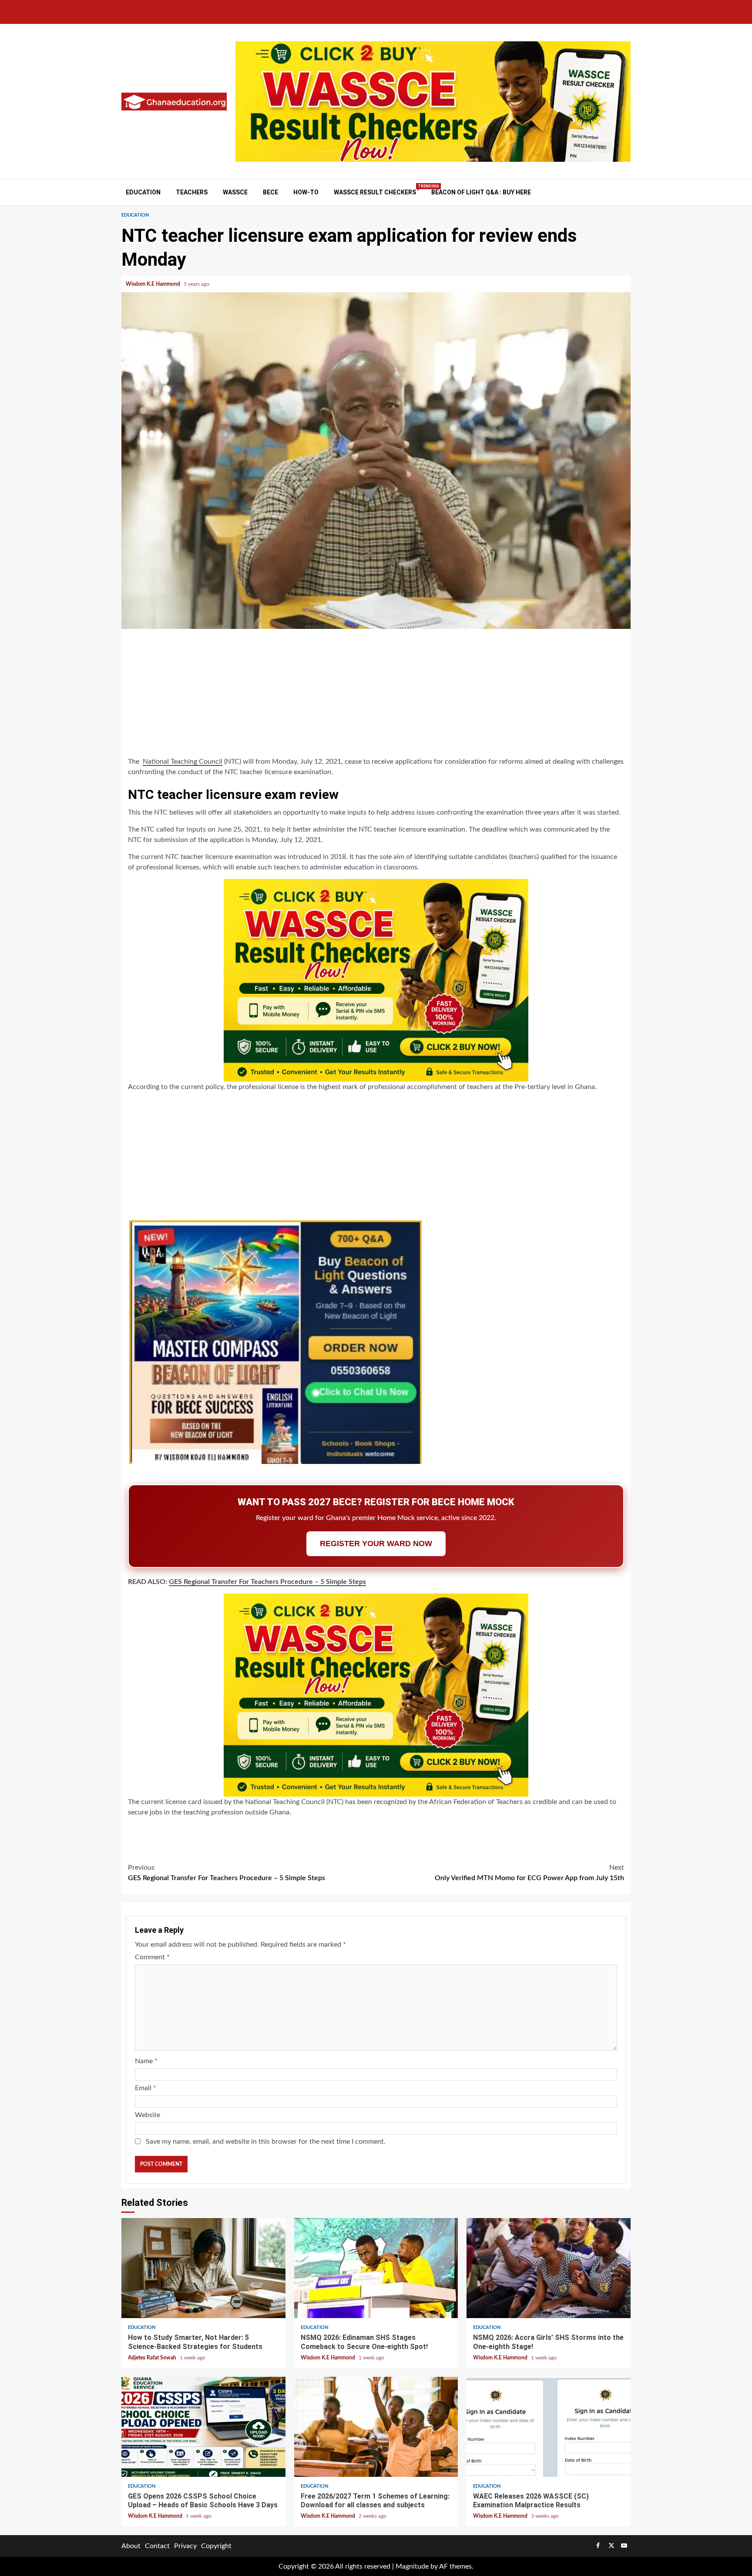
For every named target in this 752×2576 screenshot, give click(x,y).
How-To (306, 192)
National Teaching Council (183, 762)
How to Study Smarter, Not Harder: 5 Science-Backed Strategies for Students (203, 2268)
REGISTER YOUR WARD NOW (376, 1544)
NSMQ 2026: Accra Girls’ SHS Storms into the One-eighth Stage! (549, 2268)
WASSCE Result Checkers (375, 192)
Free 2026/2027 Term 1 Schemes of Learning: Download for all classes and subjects (376, 2427)
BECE (270, 192)
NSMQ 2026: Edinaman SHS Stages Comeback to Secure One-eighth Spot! (376, 2268)
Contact (157, 2546)
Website (148, 2115)
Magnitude (412, 2566)
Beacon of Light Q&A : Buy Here (481, 192)
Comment (152, 1957)
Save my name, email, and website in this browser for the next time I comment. (266, 2142)
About (131, 2546)
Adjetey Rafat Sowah (153, 2358)
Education (143, 192)
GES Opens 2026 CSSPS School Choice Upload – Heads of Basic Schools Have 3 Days (203, 2427)
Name (146, 2061)
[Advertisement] (376, 694)
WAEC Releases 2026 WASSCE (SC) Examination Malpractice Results (549, 2427)
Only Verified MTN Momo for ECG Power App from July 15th (529, 1873)
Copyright (216, 2546)
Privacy (185, 2546)
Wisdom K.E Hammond (154, 284)
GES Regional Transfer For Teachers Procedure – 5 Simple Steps (267, 1582)
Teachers (192, 192)
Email (146, 2088)
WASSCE (235, 192)
